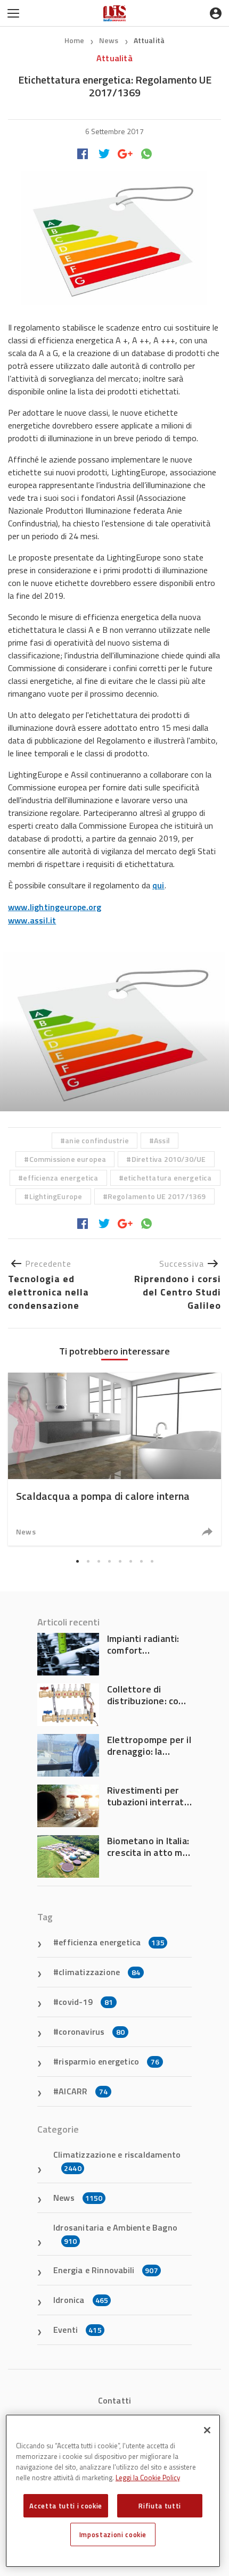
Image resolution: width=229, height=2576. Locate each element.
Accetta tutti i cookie (66, 2506)
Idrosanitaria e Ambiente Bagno (115, 2234)
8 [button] (152, 1562)
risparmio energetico (109, 2061)
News (110, 40)
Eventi (77, 2330)
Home (75, 40)
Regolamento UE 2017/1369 (157, 1196)
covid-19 (86, 2002)
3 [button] (99, 1562)
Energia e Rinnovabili (106, 2270)
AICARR (83, 2091)
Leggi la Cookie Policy (148, 2478)
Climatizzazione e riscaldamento (117, 2161)
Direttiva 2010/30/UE (169, 1159)
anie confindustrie (97, 1140)
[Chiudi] (207, 2430)
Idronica (81, 2300)
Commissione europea (68, 1159)
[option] (114, 1031)
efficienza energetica (60, 1178)
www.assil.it (32, 920)
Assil (162, 1140)
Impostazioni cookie (113, 2534)
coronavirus (92, 2032)
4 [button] (109, 1562)
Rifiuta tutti (160, 2506)
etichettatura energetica (168, 1178)
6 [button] (130, 1562)
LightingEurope (56, 1196)
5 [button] (120, 1562)
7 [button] (141, 1562)
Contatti (115, 2400)
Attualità (149, 40)
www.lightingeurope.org (55, 907)
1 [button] (77, 1562)
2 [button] (88, 1562)
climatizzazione (99, 1972)
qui (158, 885)
